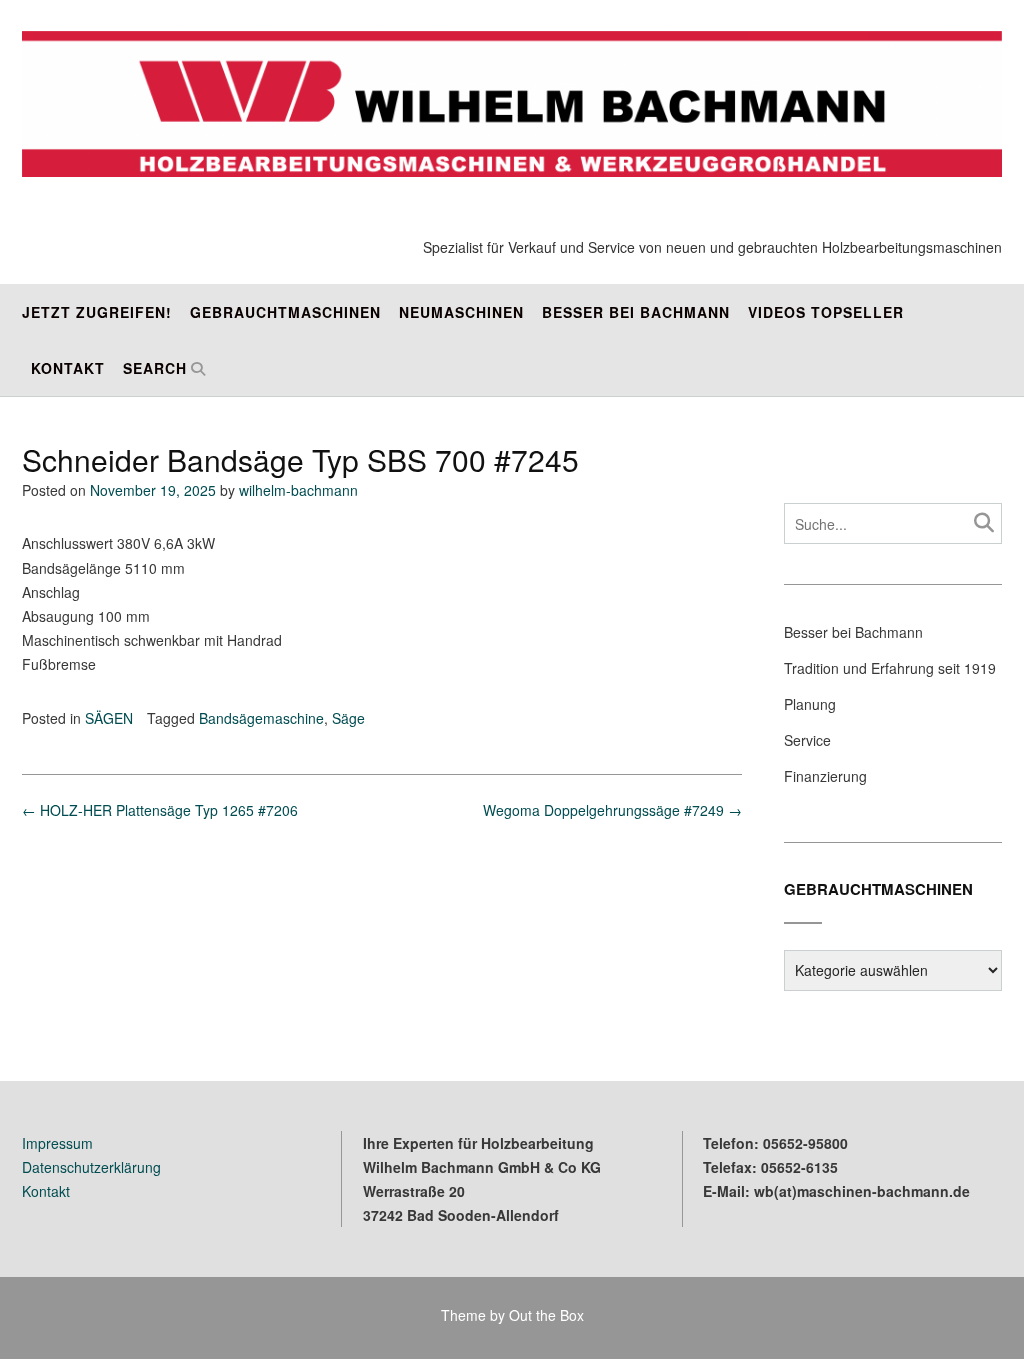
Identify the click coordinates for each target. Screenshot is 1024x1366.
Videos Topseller (826, 312)
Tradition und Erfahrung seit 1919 (890, 668)
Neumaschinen (461, 312)
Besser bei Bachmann (636, 312)
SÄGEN (109, 718)
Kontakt (68, 368)
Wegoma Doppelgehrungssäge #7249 (612, 810)
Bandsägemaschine (261, 718)
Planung (810, 704)
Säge (348, 718)
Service (807, 740)
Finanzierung (825, 776)
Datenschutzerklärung (91, 1167)
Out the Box (546, 1315)
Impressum (57, 1143)
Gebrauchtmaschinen (285, 312)
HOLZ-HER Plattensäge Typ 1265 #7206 (160, 810)
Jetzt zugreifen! (97, 312)
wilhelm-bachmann (298, 490)
